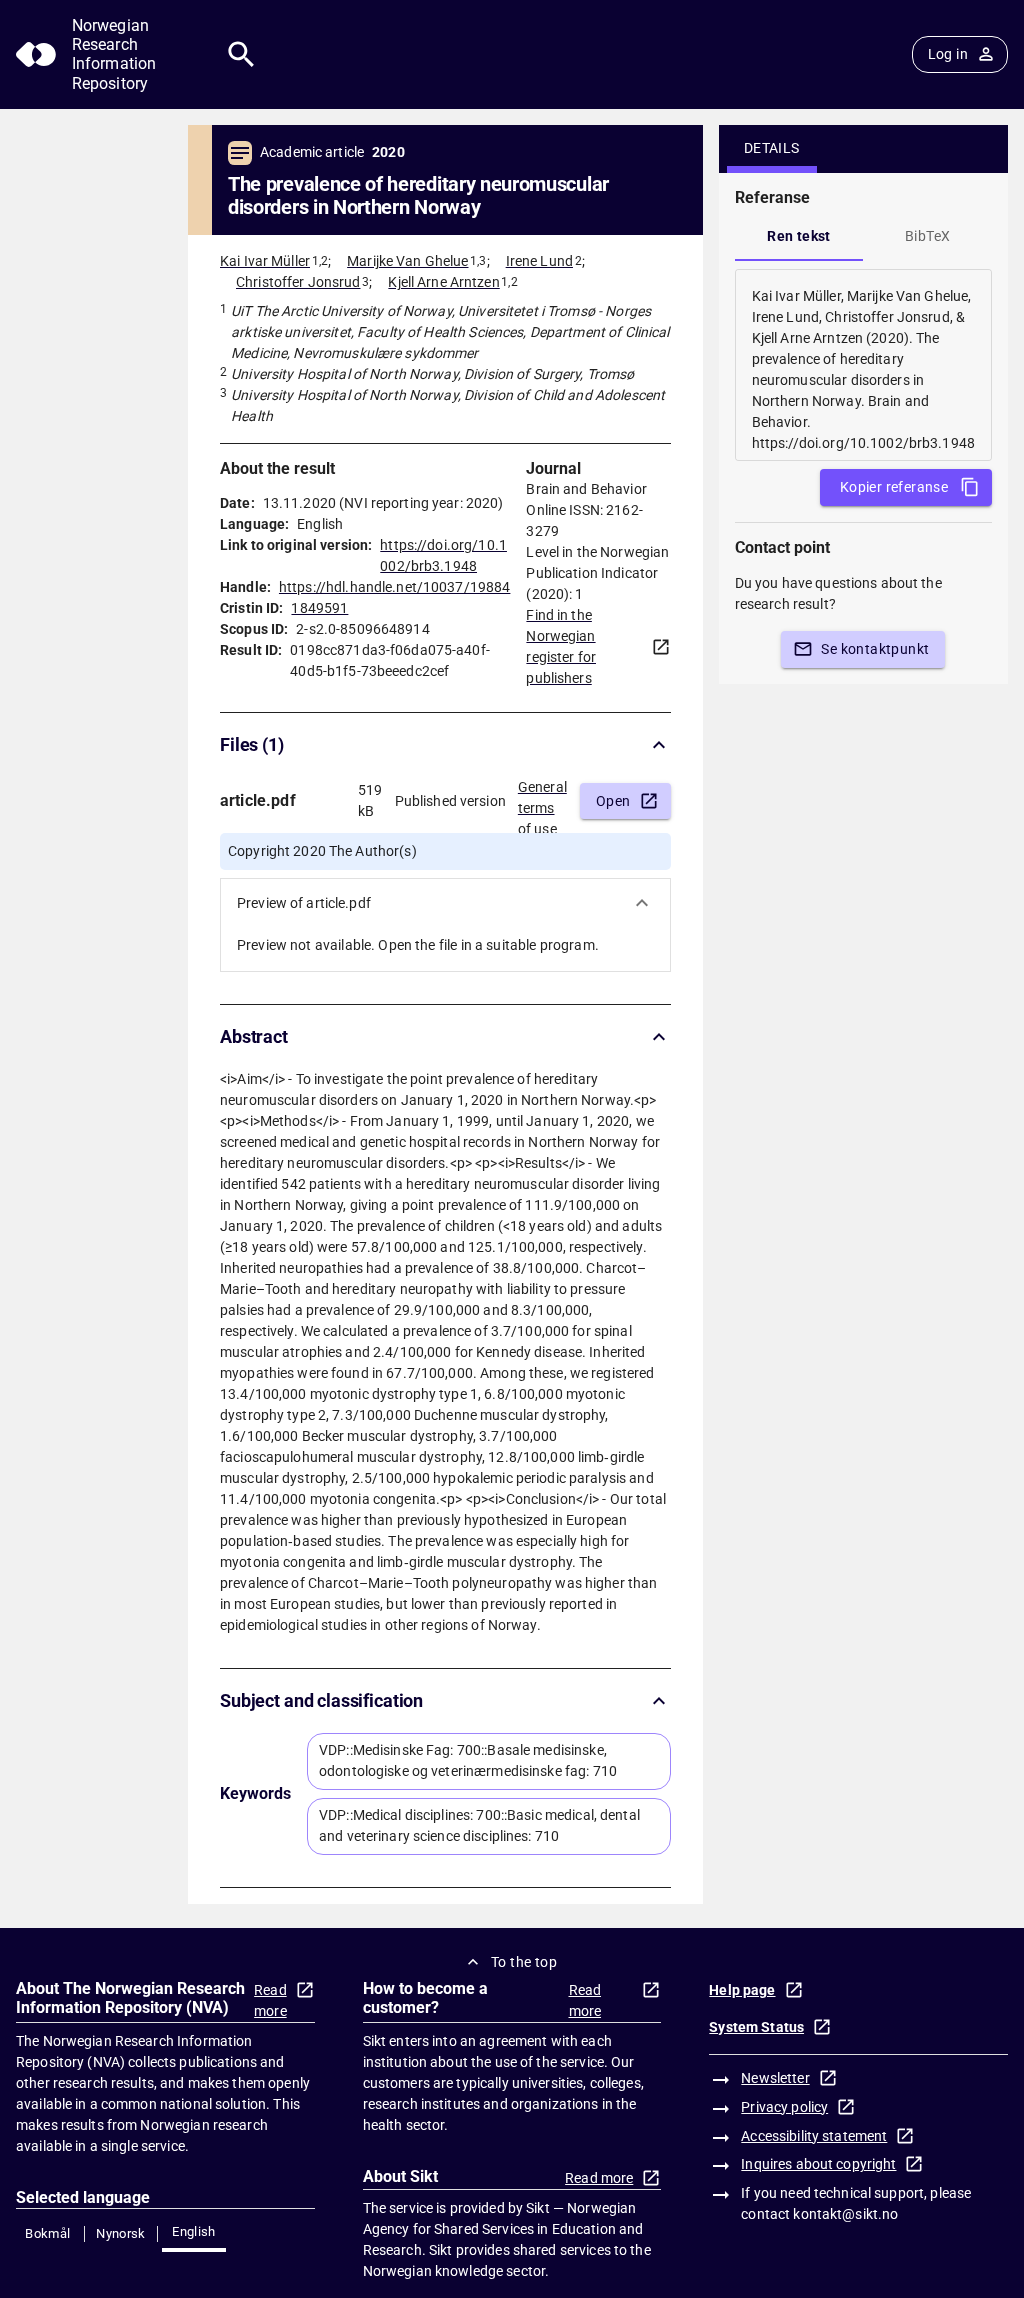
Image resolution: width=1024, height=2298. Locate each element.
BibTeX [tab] (927, 236)
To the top (524, 1962)
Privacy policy (784, 2107)
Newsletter (775, 2078)
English (194, 2231)
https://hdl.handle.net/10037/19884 (394, 587)
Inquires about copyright (818, 2164)
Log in (948, 54)
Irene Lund (539, 261)
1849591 (319, 608)
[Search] (241, 54)
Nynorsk (121, 2233)
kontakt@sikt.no (845, 2214)
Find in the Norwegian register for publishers (561, 646)
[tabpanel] (863, 365)
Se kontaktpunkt (875, 649)
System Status (756, 2027)
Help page (742, 1990)
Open (613, 801)
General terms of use (542, 802)
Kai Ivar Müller (265, 261)
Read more (270, 2000)
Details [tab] (772, 148)
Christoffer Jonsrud (298, 282)
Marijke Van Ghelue (407, 261)
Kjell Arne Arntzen (443, 282)
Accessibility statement (814, 2136)
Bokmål (47, 2233)
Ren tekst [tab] (799, 236)
